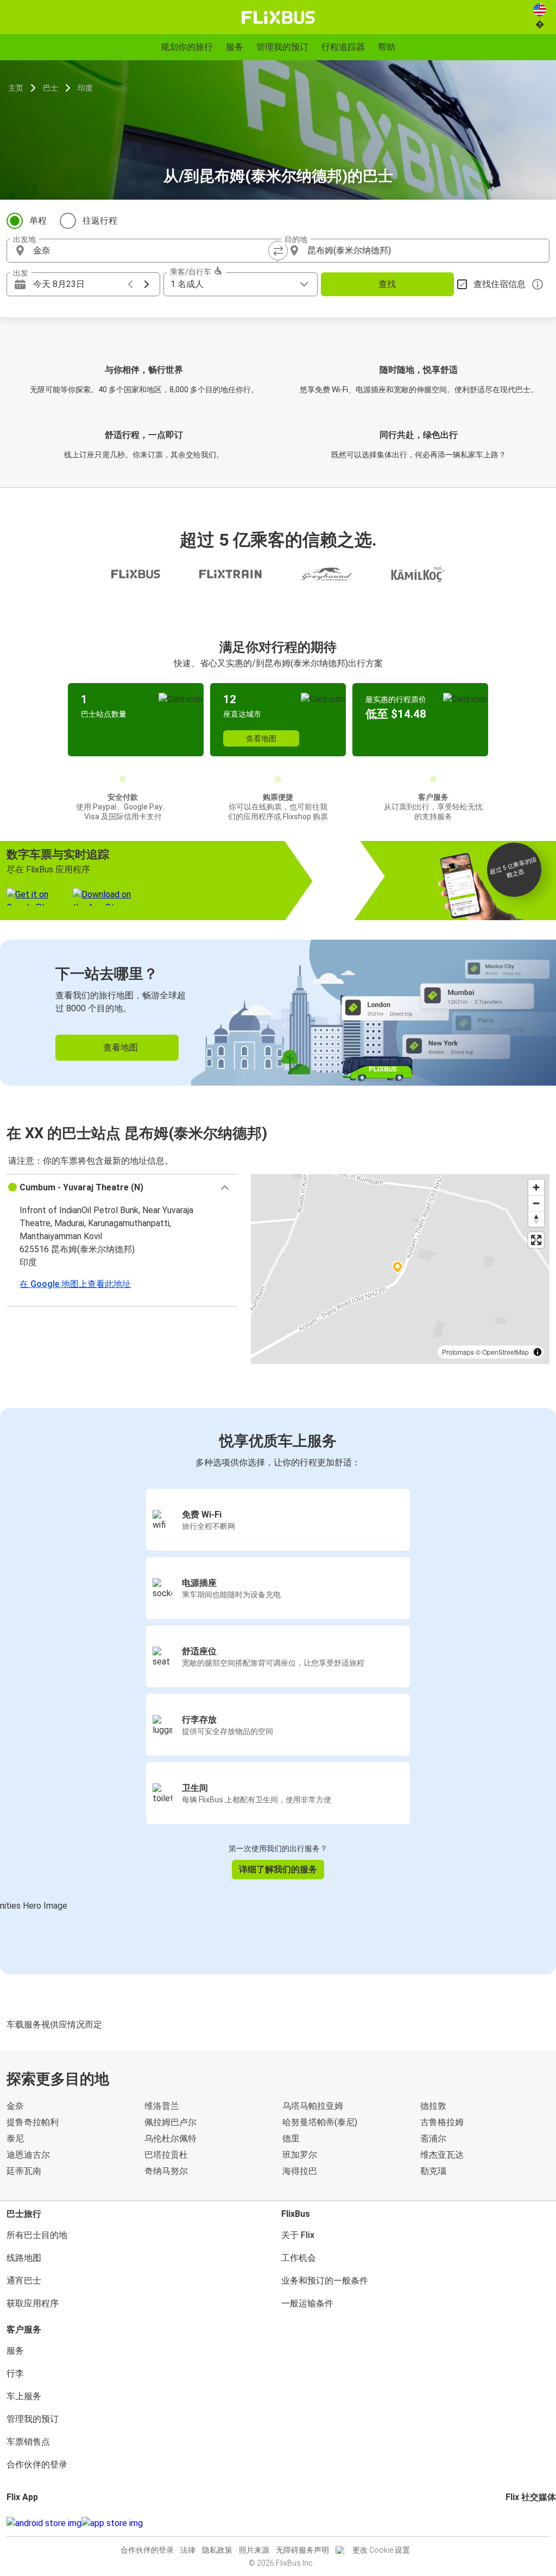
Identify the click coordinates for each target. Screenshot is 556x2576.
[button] (122, 1188)
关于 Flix (298, 2235)
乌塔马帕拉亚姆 (313, 2106)
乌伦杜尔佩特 (170, 2138)
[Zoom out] (536, 1203)
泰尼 (15, 2138)
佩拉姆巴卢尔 (170, 2122)
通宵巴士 (24, 2281)
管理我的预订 (33, 2419)
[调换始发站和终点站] (278, 251)
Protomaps (458, 1352)
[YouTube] (514, 2523)
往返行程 (100, 221)
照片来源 (254, 2550)
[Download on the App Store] (112, 2523)
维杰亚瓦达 (442, 2155)
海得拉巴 (300, 2171)
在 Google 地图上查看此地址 (75, 1284)
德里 (291, 2138)
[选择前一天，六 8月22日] (130, 284)
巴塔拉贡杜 (166, 2155)
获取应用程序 (33, 2303)
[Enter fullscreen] (536, 1240)
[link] (278, 1013)
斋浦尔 (433, 2138)
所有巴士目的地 (37, 2235)
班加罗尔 (300, 2155)
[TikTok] (523, 2523)
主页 (16, 88)
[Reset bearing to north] (536, 1219)
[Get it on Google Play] (44, 2523)
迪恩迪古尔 (28, 2155)
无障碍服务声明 (302, 2550)
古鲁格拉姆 (442, 2122)
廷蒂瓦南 (24, 2171)
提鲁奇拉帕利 (33, 2122)
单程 (38, 221)
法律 (188, 2550)
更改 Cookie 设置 (381, 2550)
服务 (15, 2351)
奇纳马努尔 (166, 2171)
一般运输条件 (307, 2303)
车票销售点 (28, 2442)
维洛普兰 (162, 2106)
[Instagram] (510, 2523)
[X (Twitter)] (520, 2523)
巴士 (50, 88)
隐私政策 (217, 2550)
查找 (387, 284)
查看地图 (261, 738)
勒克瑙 (433, 2171)
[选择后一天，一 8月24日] (147, 284)
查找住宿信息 (500, 284)
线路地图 (24, 2258)
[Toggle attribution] (538, 1352)
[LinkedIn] (517, 2523)
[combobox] (152, 251)
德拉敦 (433, 2106)
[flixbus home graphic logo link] (278, 17)
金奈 (15, 2106)
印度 (85, 88)
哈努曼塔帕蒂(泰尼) (320, 2122)
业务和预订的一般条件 (325, 2281)
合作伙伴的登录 (37, 2465)
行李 (15, 2373)
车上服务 (24, 2396)
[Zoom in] (536, 1187)
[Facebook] (507, 2523)
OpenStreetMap (506, 1352)
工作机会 (299, 2258)
